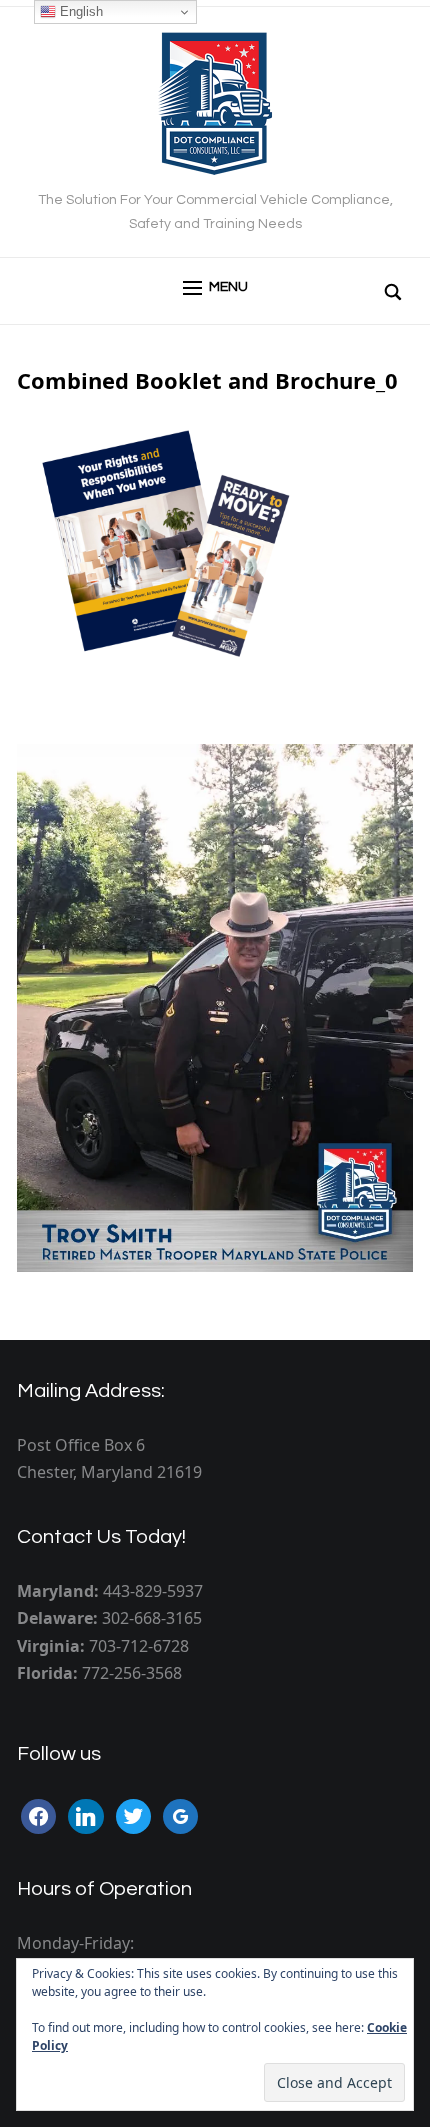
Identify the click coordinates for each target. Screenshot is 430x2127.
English (79, 11)
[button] (215, 288)
